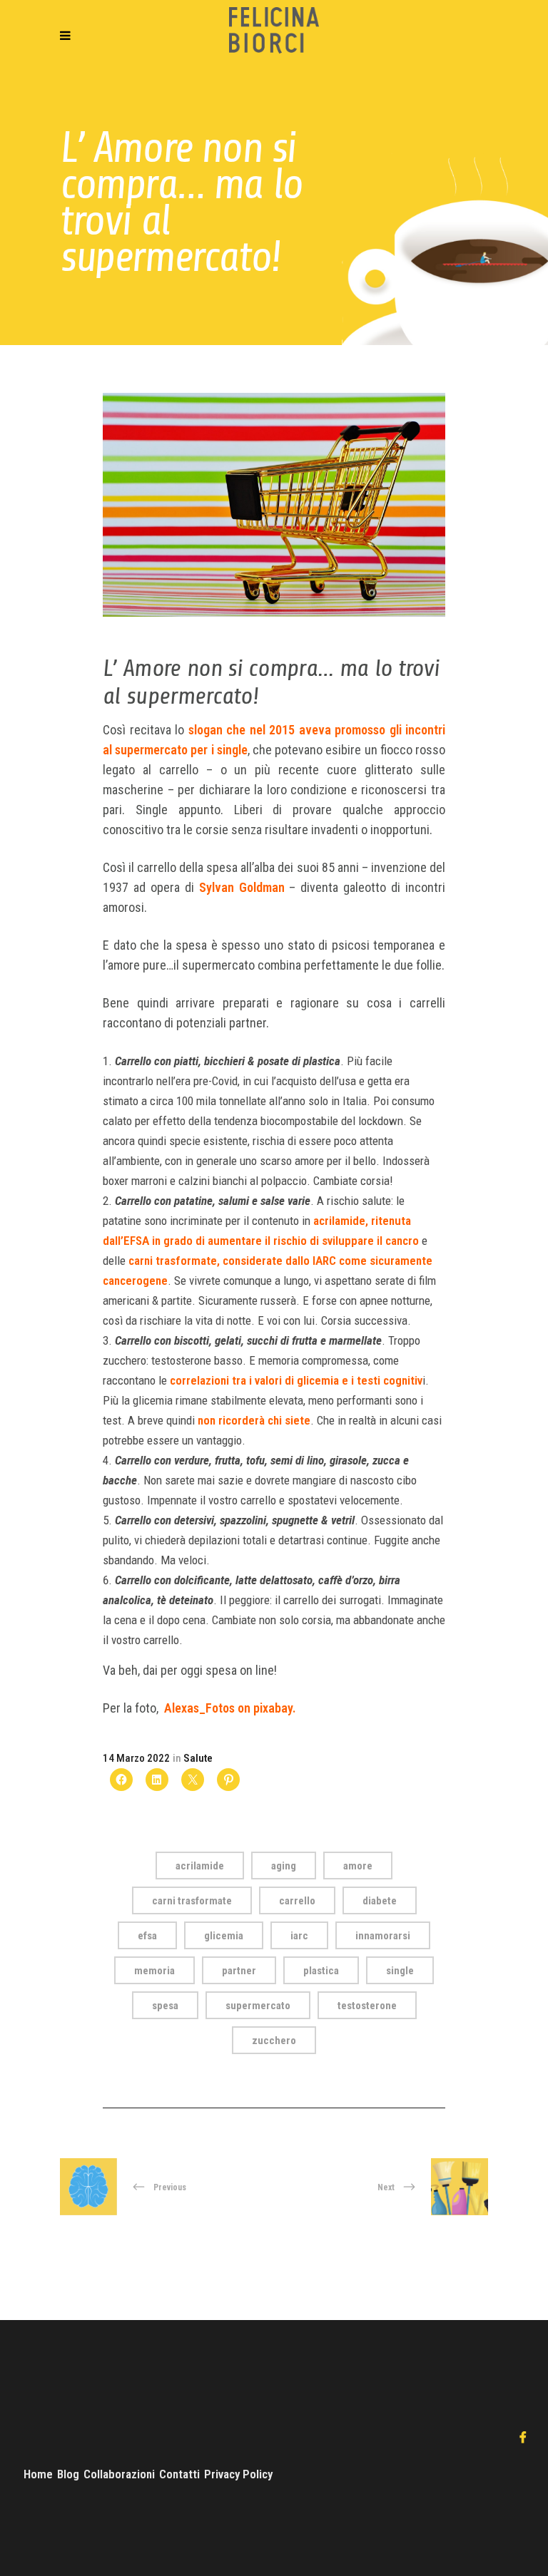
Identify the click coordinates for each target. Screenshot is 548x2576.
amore (358, 1866)
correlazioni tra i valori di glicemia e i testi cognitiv (296, 1380)
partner (239, 1971)
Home (38, 2474)
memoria (154, 1971)
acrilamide (200, 1866)
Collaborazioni (119, 2474)
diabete (380, 1901)
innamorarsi (383, 1936)
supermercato (258, 2006)
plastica (321, 1971)
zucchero (274, 2041)
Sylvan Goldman (242, 887)
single (400, 1971)
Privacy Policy (238, 2474)
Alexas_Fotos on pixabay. (232, 1708)
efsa (147, 1936)
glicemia (224, 1936)
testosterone (367, 2006)
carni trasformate (192, 1901)
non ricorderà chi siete (254, 1420)
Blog (68, 2474)
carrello (297, 1901)
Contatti (179, 2474)
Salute (198, 1758)
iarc (299, 1936)
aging (284, 1866)
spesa (165, 2006)
